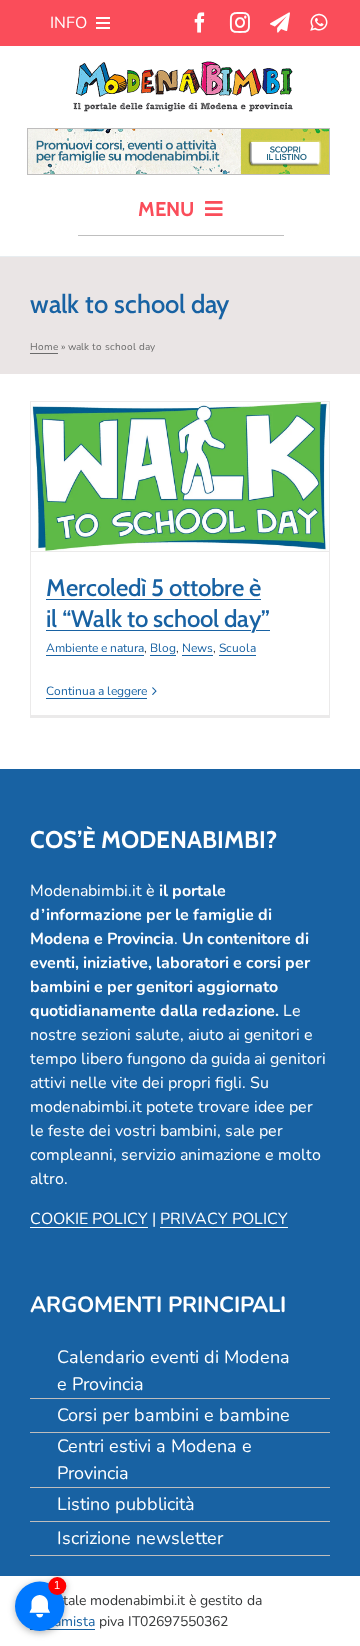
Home (44, 347)
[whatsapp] (318, 23)
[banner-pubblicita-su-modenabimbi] (178, 137)
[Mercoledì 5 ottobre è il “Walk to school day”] (180, 476)
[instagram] (240, 23)
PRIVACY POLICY (224, 1219)
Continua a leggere (96, 691)
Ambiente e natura (124, 524)
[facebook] (200, 23)
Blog (192, 524)
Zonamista (62, 1621)
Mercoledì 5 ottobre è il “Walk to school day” (180, 437)
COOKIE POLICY (89, 1219)
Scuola (266, 524)
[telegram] (280, 23)
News (226, 524)
